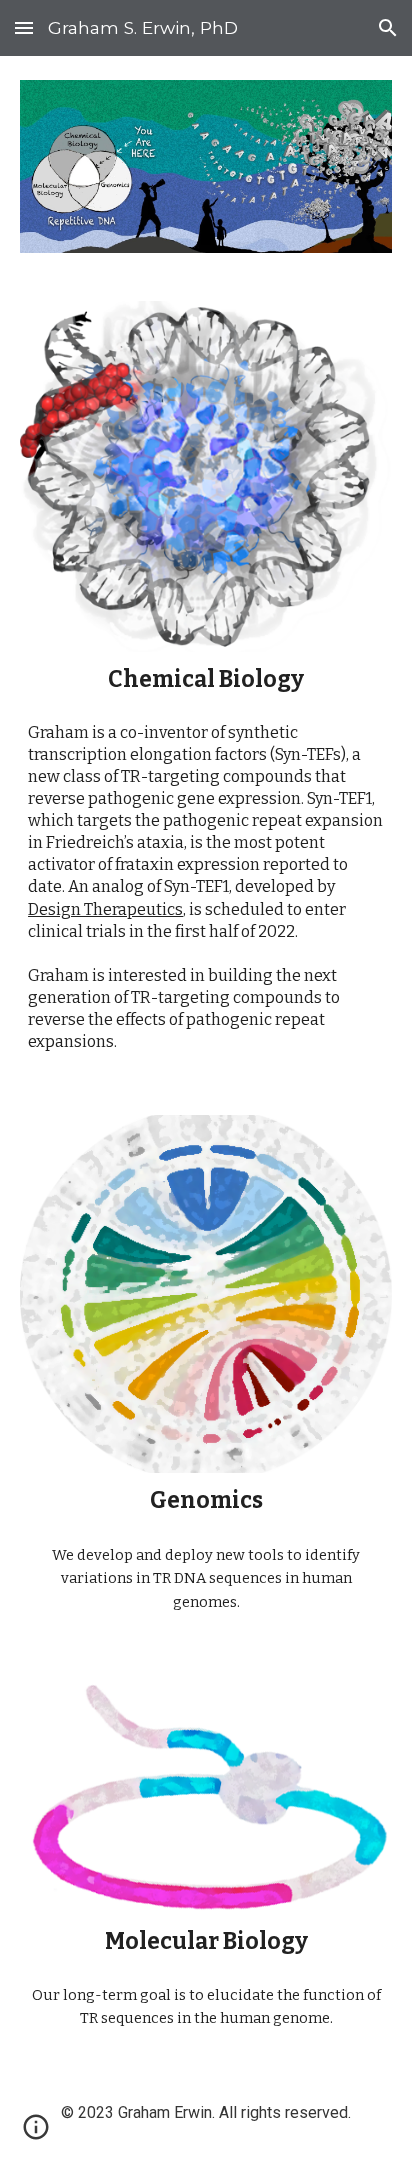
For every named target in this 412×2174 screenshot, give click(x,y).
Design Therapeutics (105, 909)
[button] (24, 27)
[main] (206, 680)
